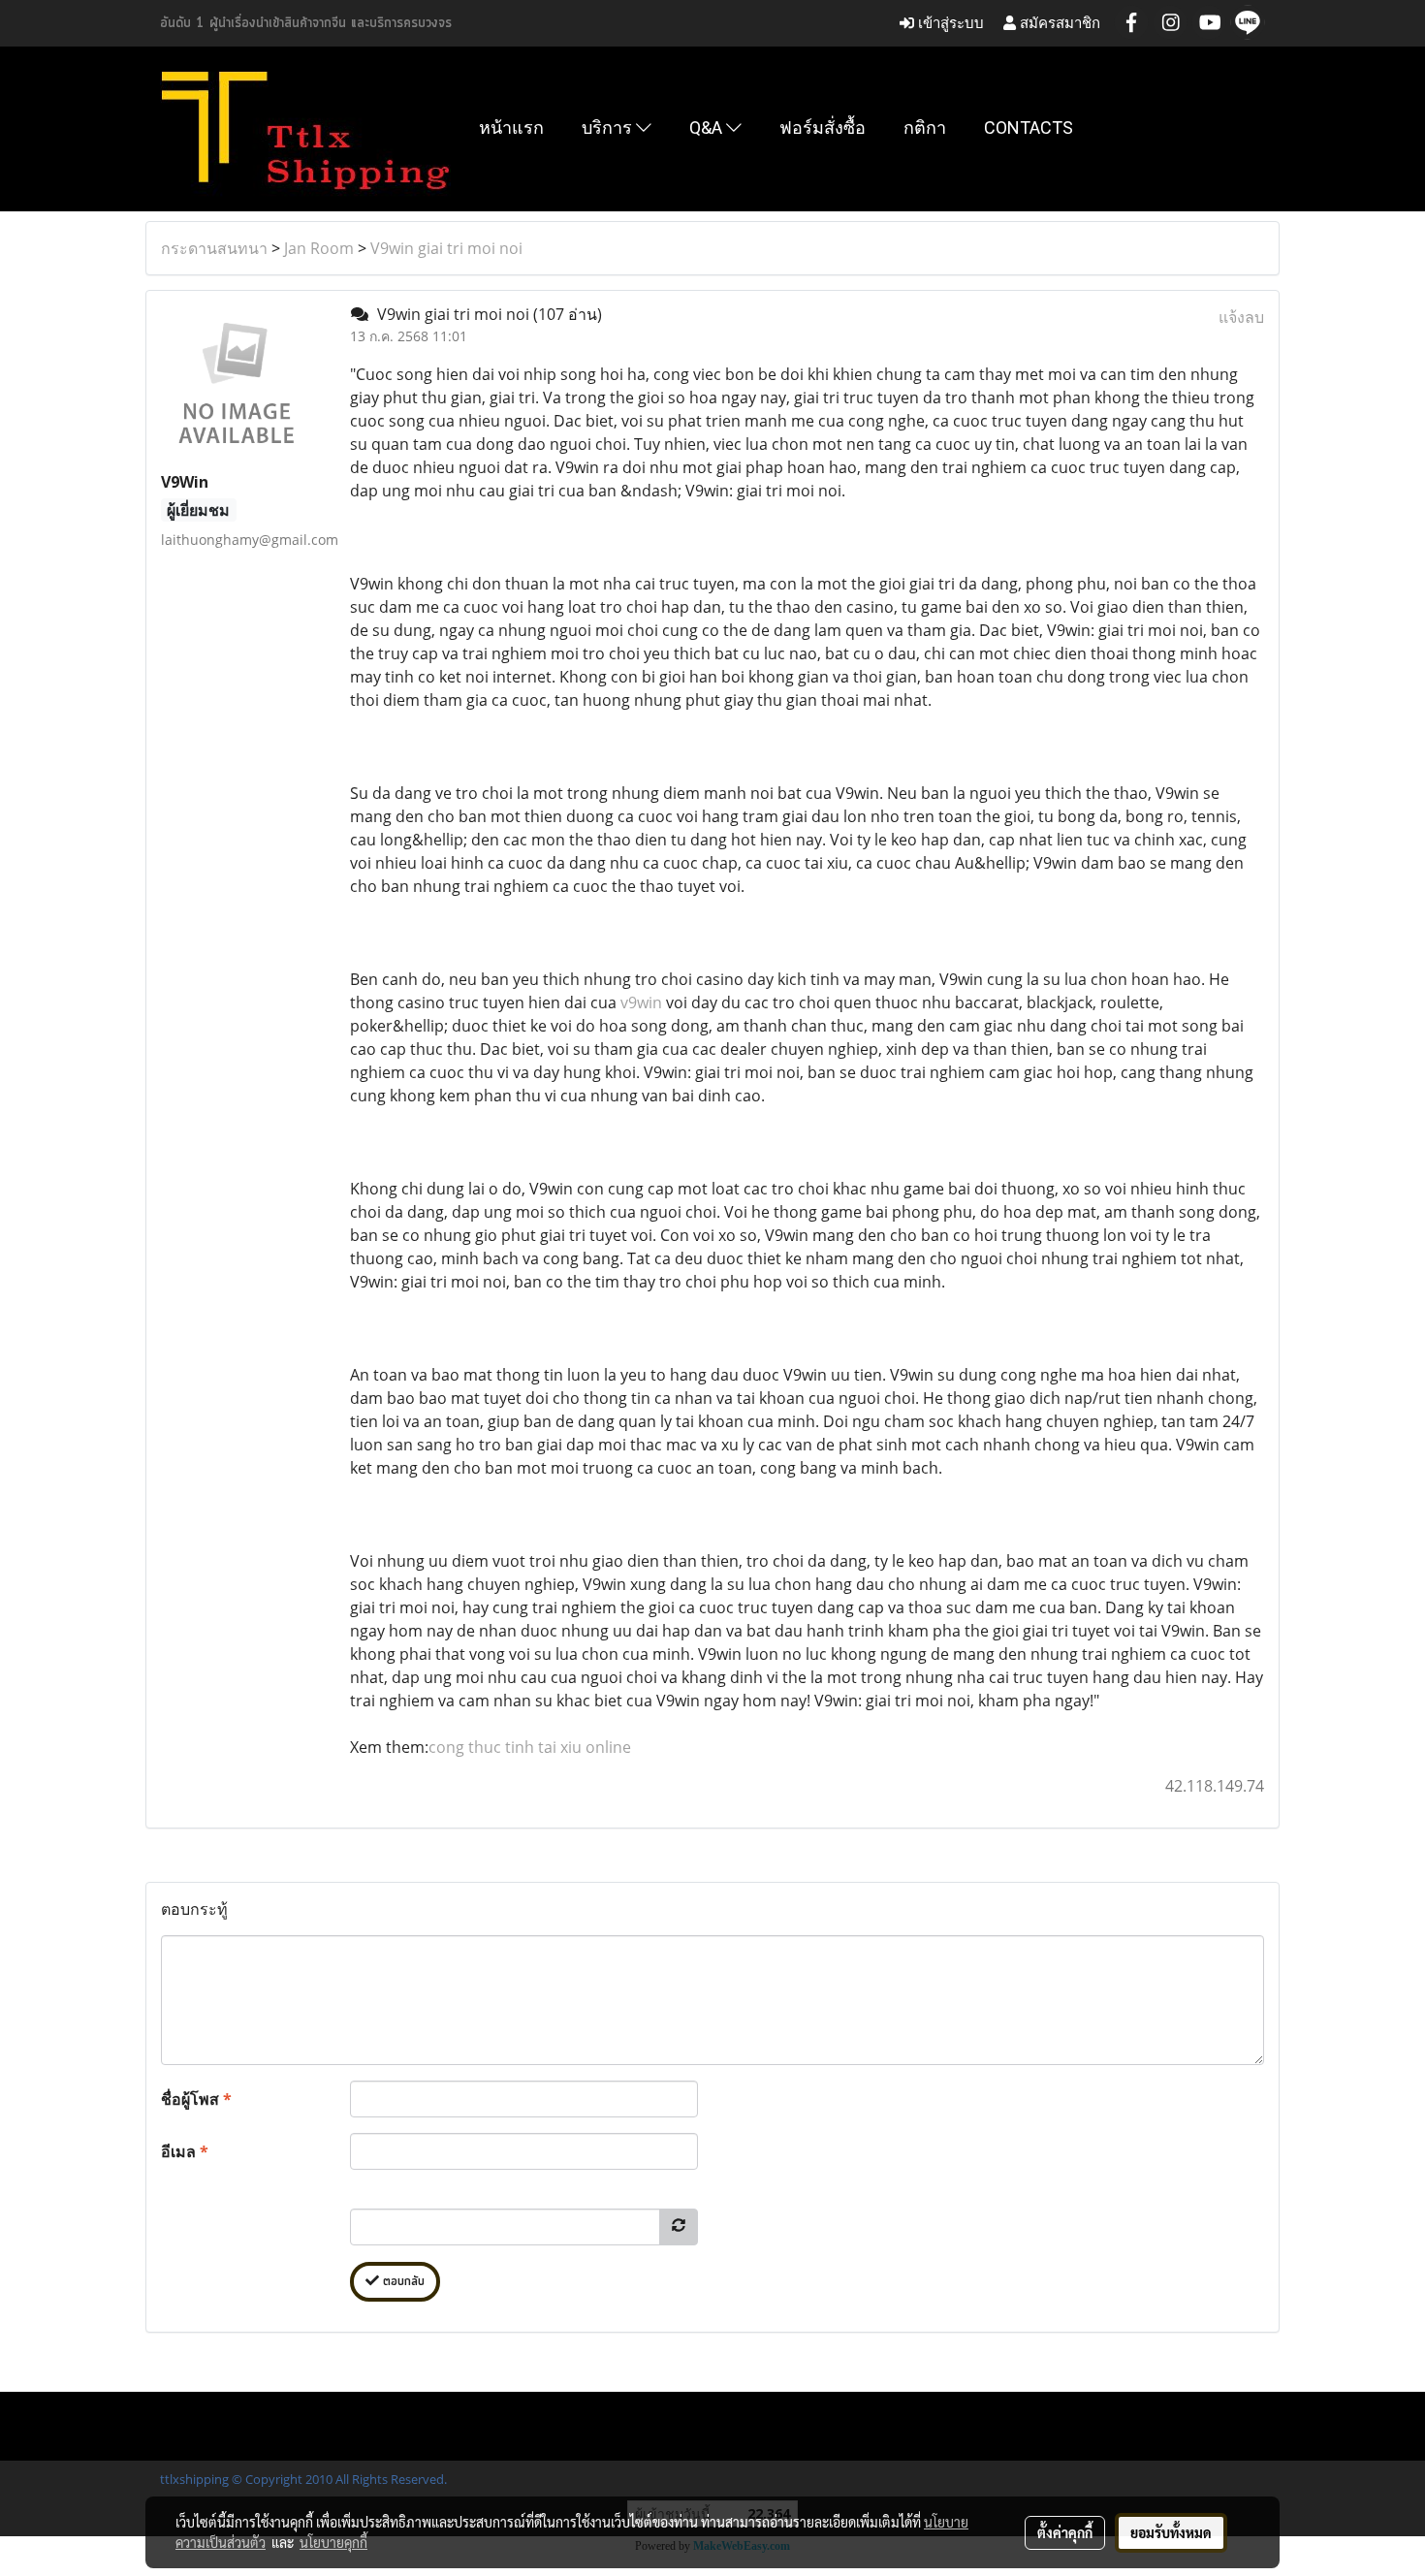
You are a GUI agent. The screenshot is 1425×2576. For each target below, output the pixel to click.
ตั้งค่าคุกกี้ (1065, 2532)
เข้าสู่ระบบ (949, 23)
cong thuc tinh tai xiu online (530, 1747)
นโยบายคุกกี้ (333, 2542)
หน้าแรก (511, 127)
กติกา (925, 127)
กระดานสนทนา (214, 248)
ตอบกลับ (402, 2282)
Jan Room (319, 248)
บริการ (609, 127)
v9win (643, 1002)
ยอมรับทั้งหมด (1171, 2532)
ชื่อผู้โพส (196, 2099)
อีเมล (185, 2151)
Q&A (708, 127)
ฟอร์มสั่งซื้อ (823, 127)
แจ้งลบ (1241, 317)
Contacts (1029, 127)
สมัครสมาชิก (1058, 23)
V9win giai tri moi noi (446, 248)
